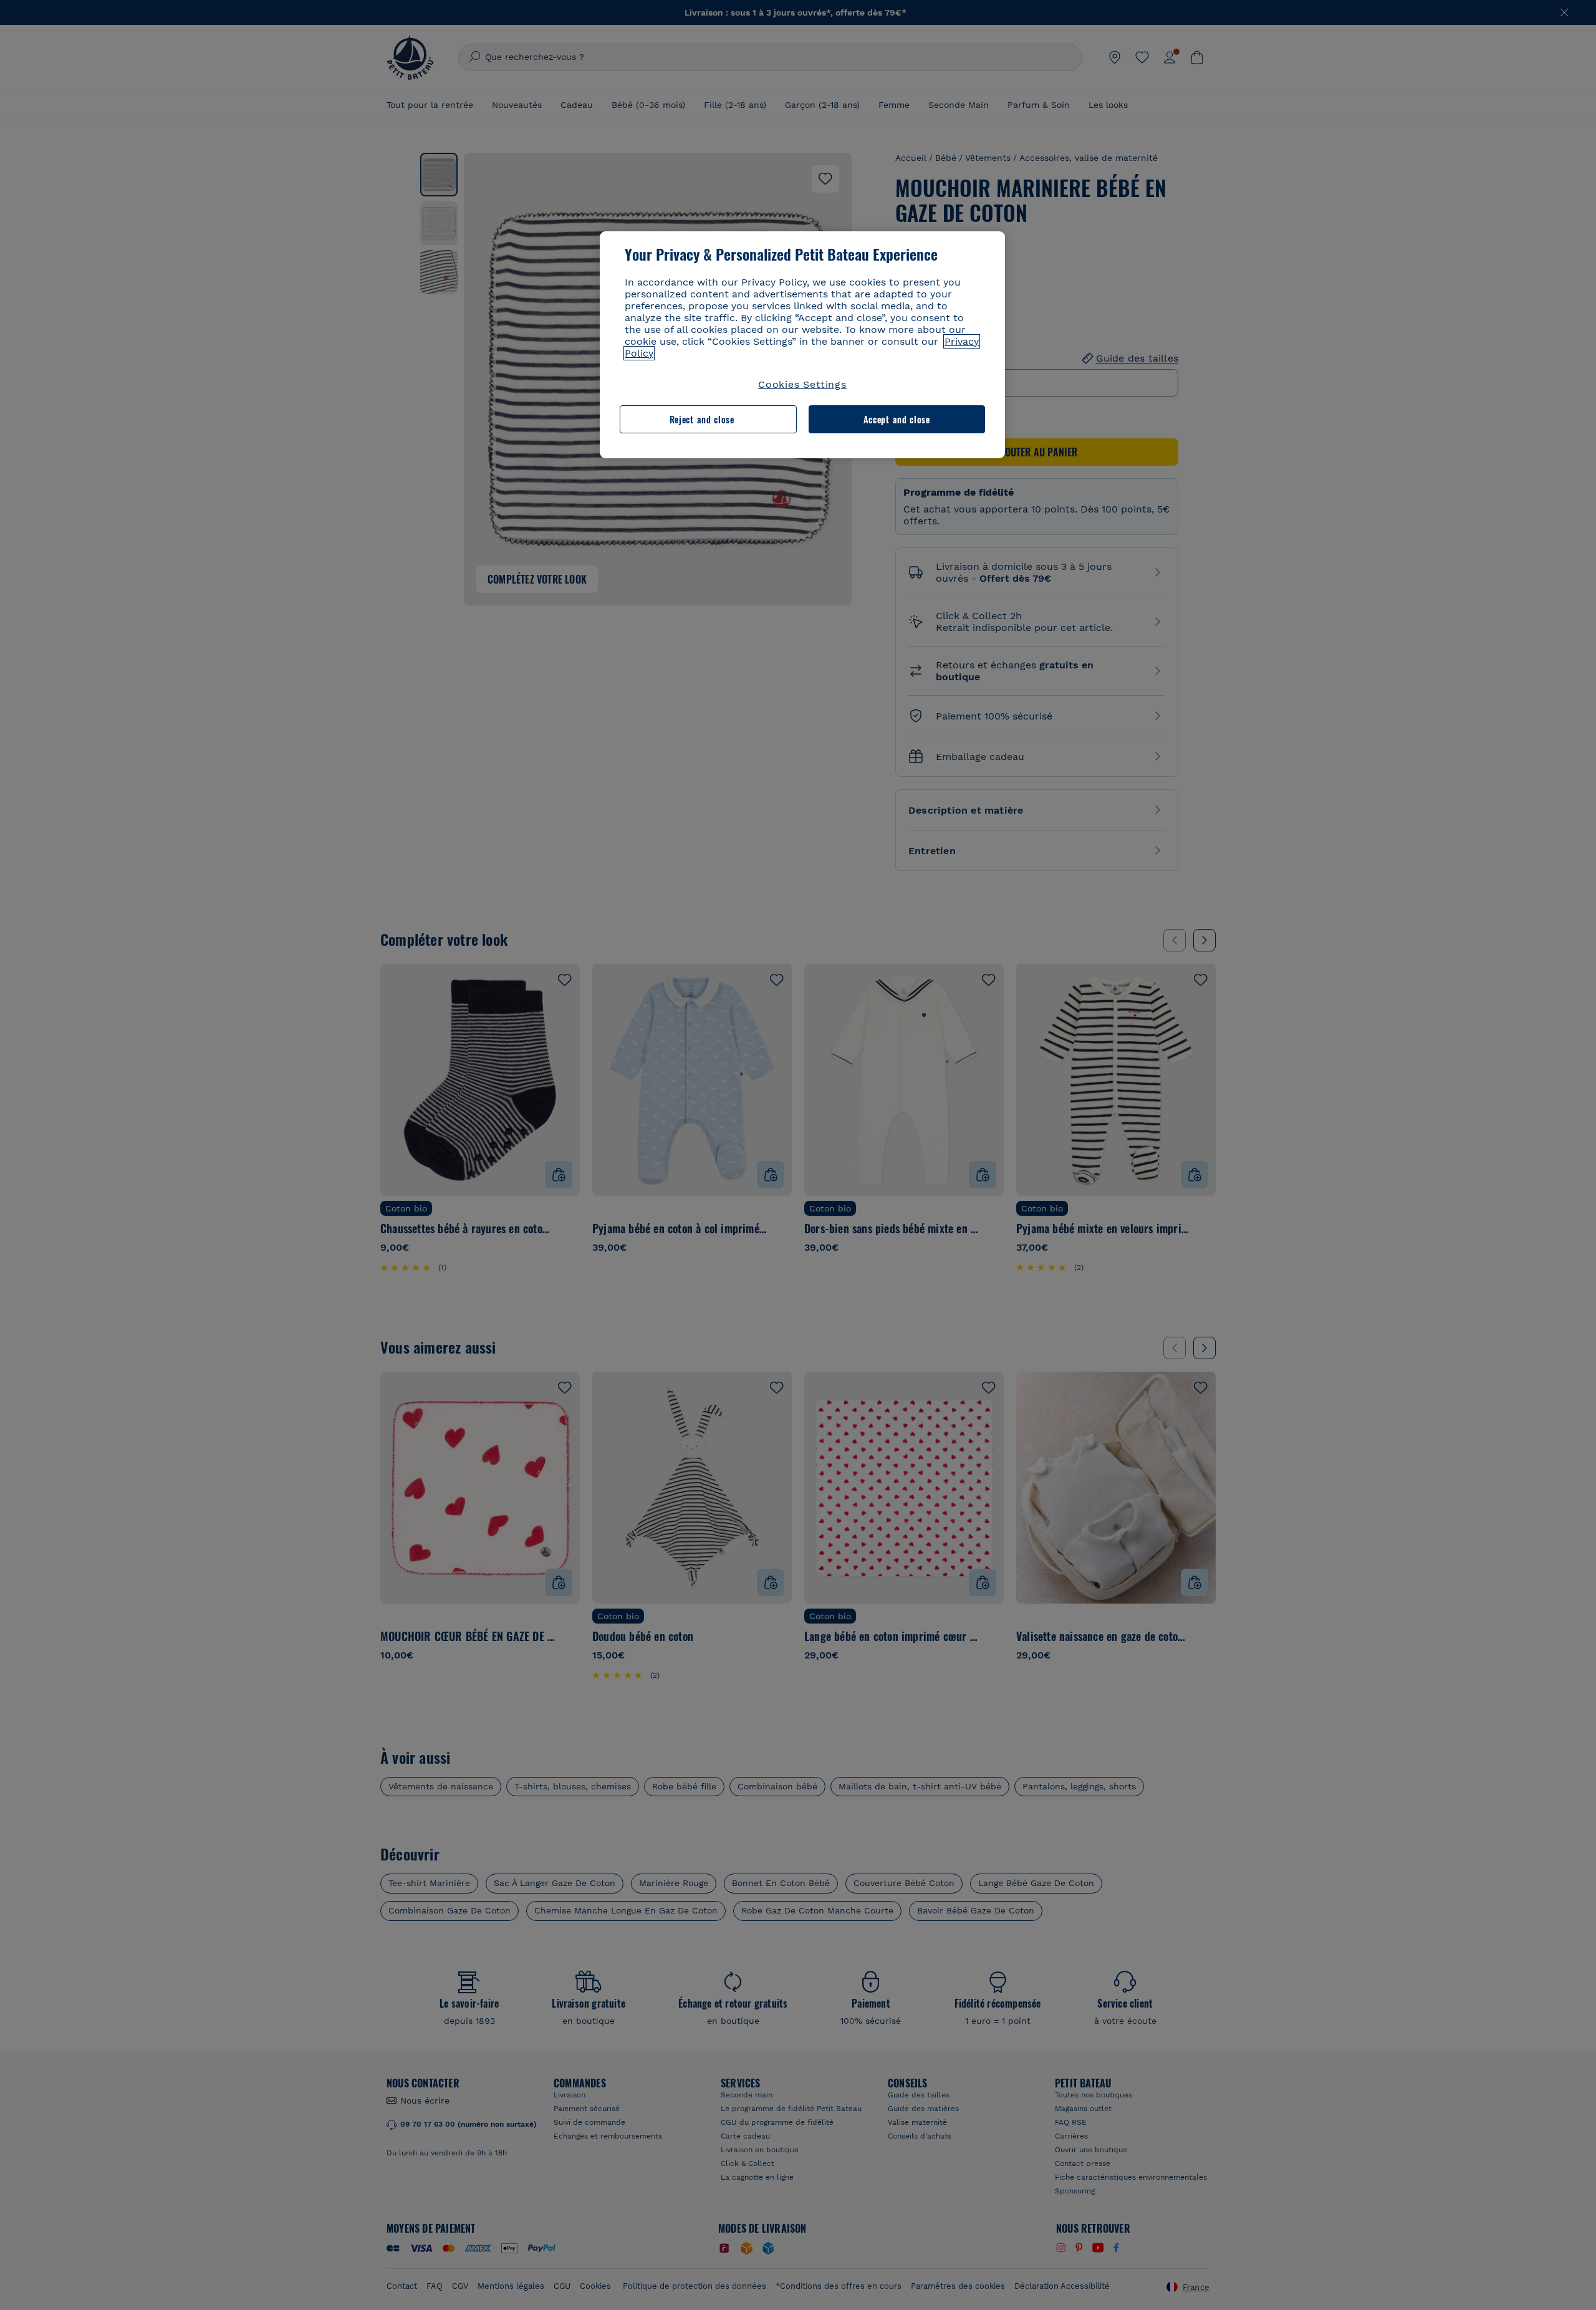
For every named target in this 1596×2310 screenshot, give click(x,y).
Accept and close (897, 419)
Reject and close (702, 419)
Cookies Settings (802, 384)
